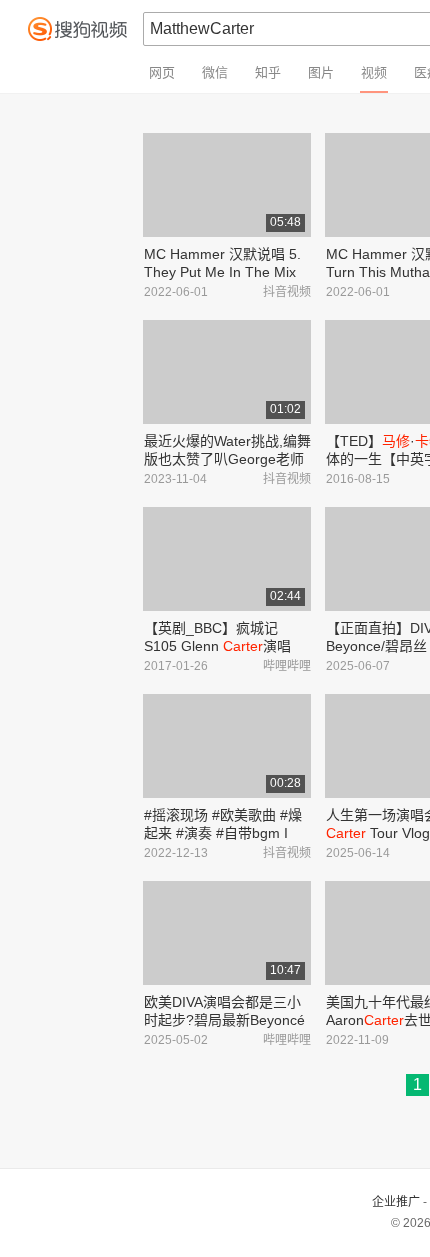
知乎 (268, 72)
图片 (321, 72)
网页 (162, 72)
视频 (374, 72)
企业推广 (396, 1202)
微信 (215, 72)
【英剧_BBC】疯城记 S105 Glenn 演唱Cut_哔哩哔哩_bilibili (217, 646)
